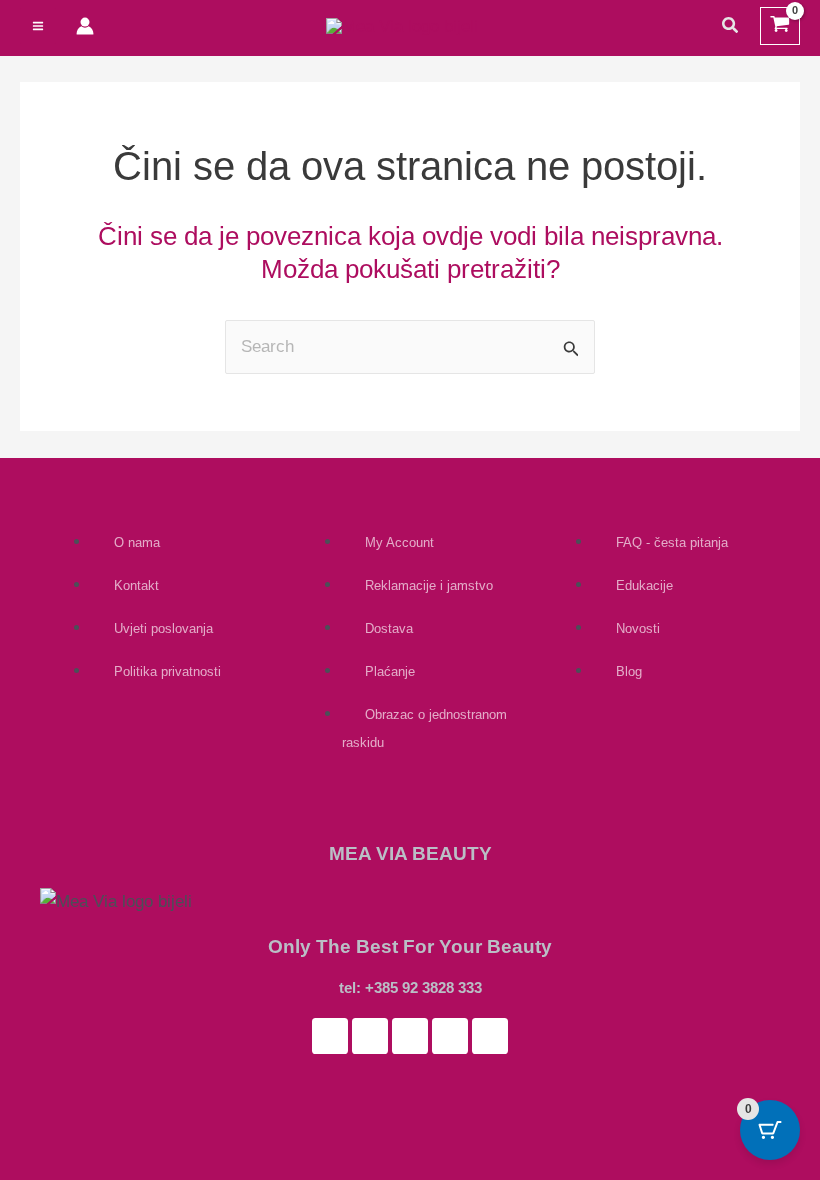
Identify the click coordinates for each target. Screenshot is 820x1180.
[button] (731, 26)
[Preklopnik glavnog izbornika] (38, 26)
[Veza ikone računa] (85, 26)
